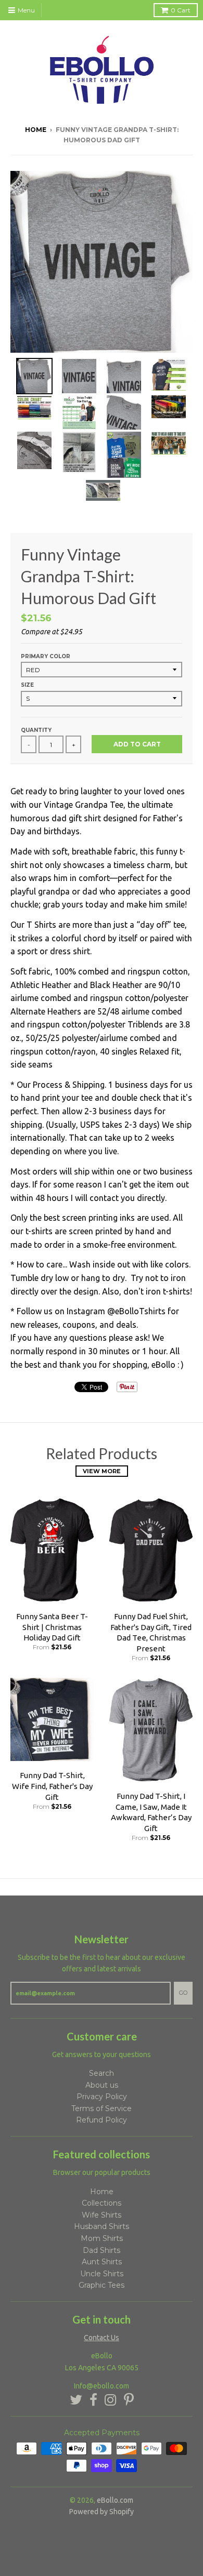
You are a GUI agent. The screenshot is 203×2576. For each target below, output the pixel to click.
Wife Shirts (102, 2215)
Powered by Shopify (102, 2512)
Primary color (46, 656)
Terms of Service (102, 2108)
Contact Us (102, 2338)
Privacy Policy (102, 2097)
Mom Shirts (102, 2238)
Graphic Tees (102, 2285)
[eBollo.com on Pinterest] (129, 2400)
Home (36, 130)
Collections (102, 2203)
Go (183, 1993)
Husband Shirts (102, 2226)
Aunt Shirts (102, 2262)
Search (102, 2073)
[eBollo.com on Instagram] (111, 2400)
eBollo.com (115, 2500)
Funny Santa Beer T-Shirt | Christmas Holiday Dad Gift (52, 1627)
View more (102, 1471)
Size (27, 685)
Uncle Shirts (102, 2274)
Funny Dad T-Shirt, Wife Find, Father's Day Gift (52, 1786)
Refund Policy (102, 2120)
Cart (181, 10)
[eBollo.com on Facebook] (93, 2400)
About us (102, 2085)
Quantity (36, 730)
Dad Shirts (102, 2250)
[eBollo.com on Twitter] (76, 2400)
